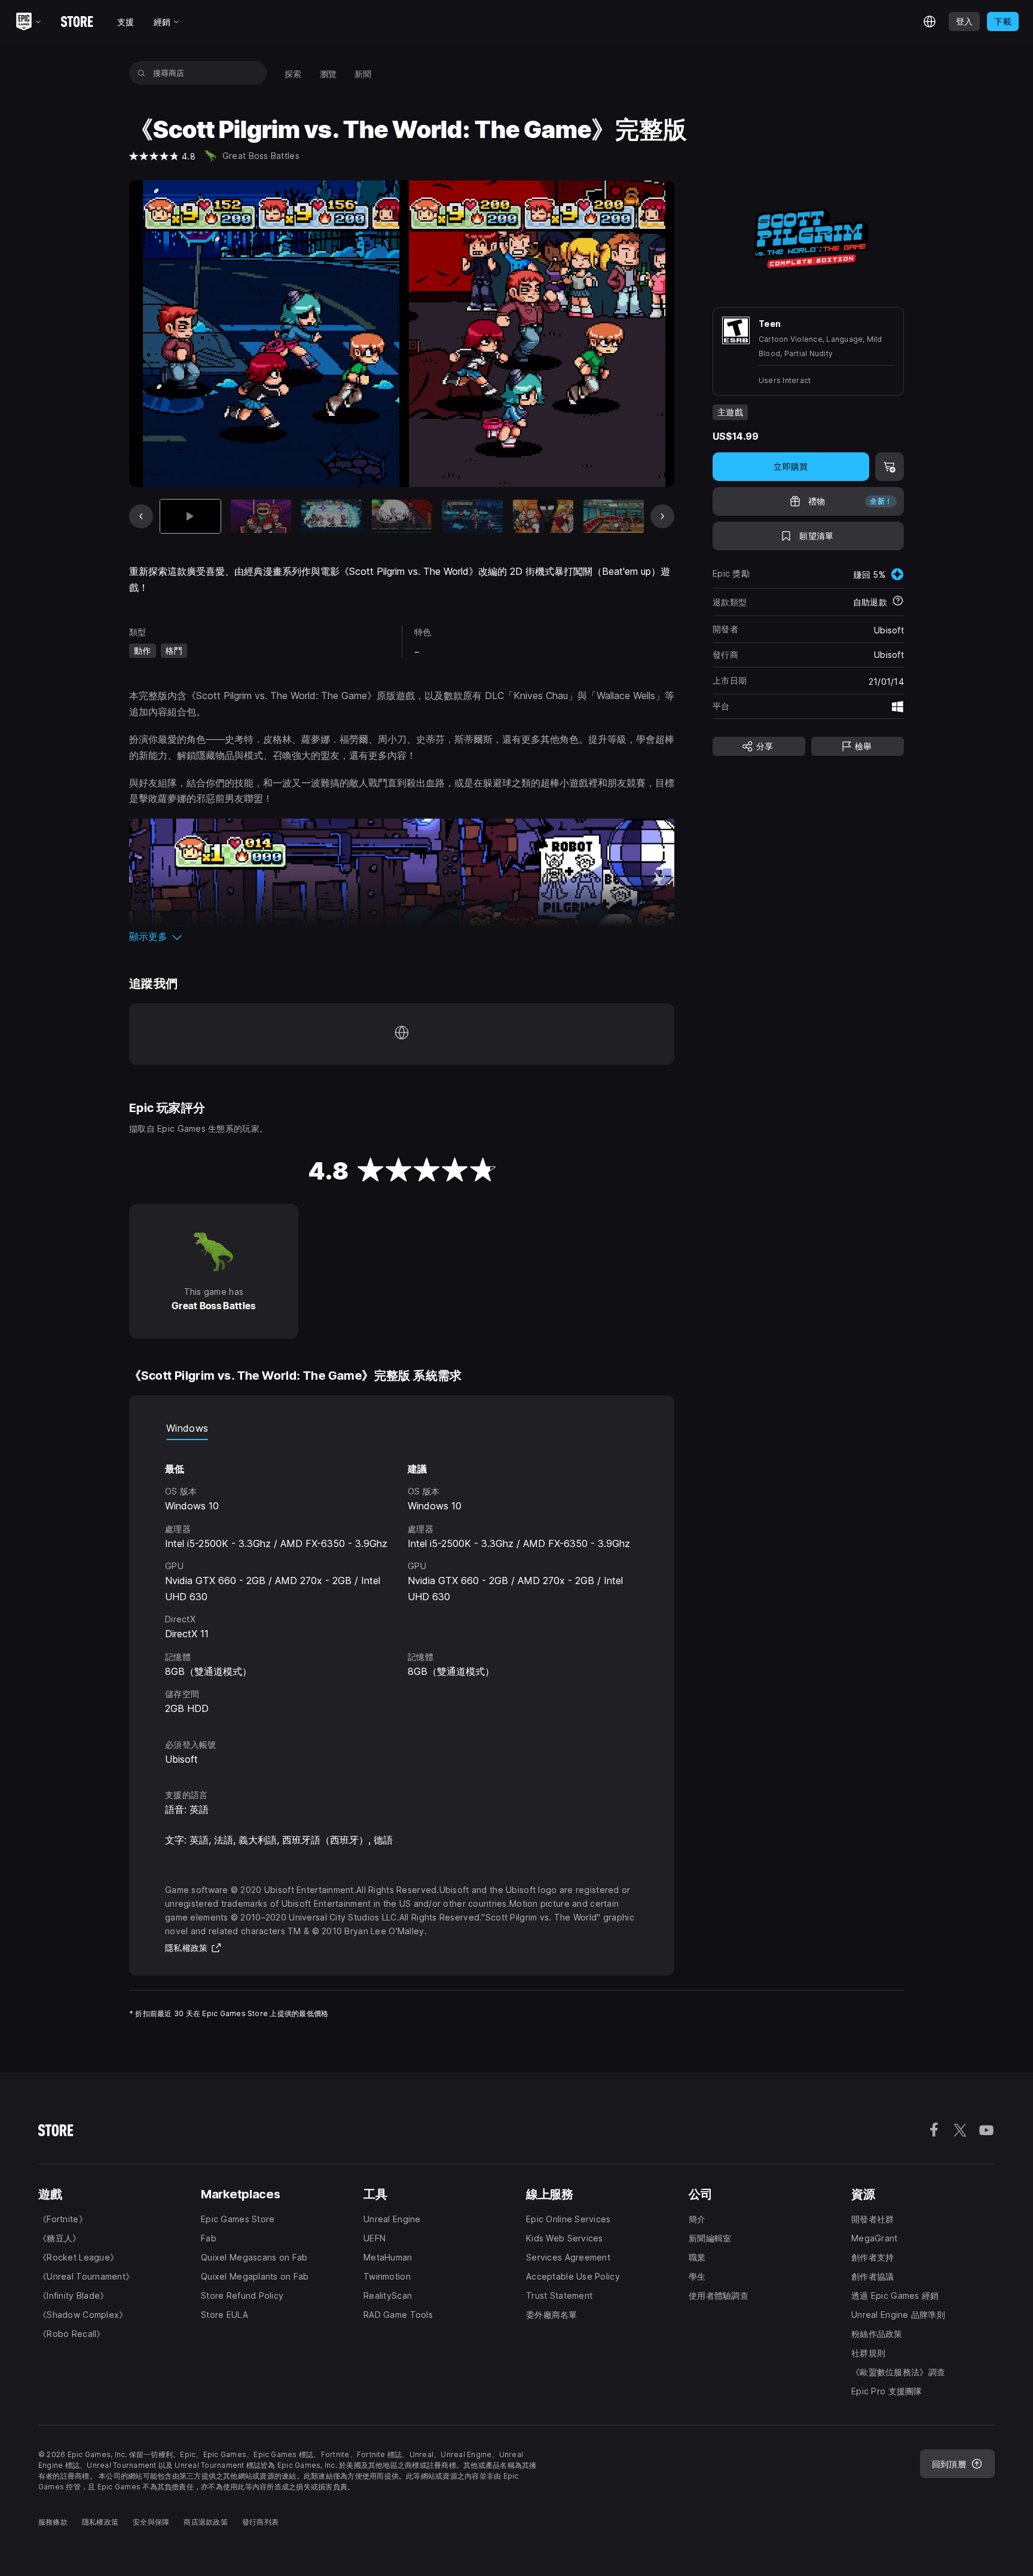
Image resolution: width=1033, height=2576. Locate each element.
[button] (402, 936)
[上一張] (141, 516)
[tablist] (402, 1428)
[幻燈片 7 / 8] (614, 517)
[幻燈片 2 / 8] (261, 517)
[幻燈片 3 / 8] (331, 517)
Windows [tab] (187, 1428)
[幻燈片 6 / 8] (543, 517)
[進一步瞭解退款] (898, 602)
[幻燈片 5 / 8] (473, 517)
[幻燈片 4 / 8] (402, 517)
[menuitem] (293, 73)
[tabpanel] (402, 1578)
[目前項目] (190, 517)
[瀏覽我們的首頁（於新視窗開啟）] (402, 1034)
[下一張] (662, 516)
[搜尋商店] (141, 73)
